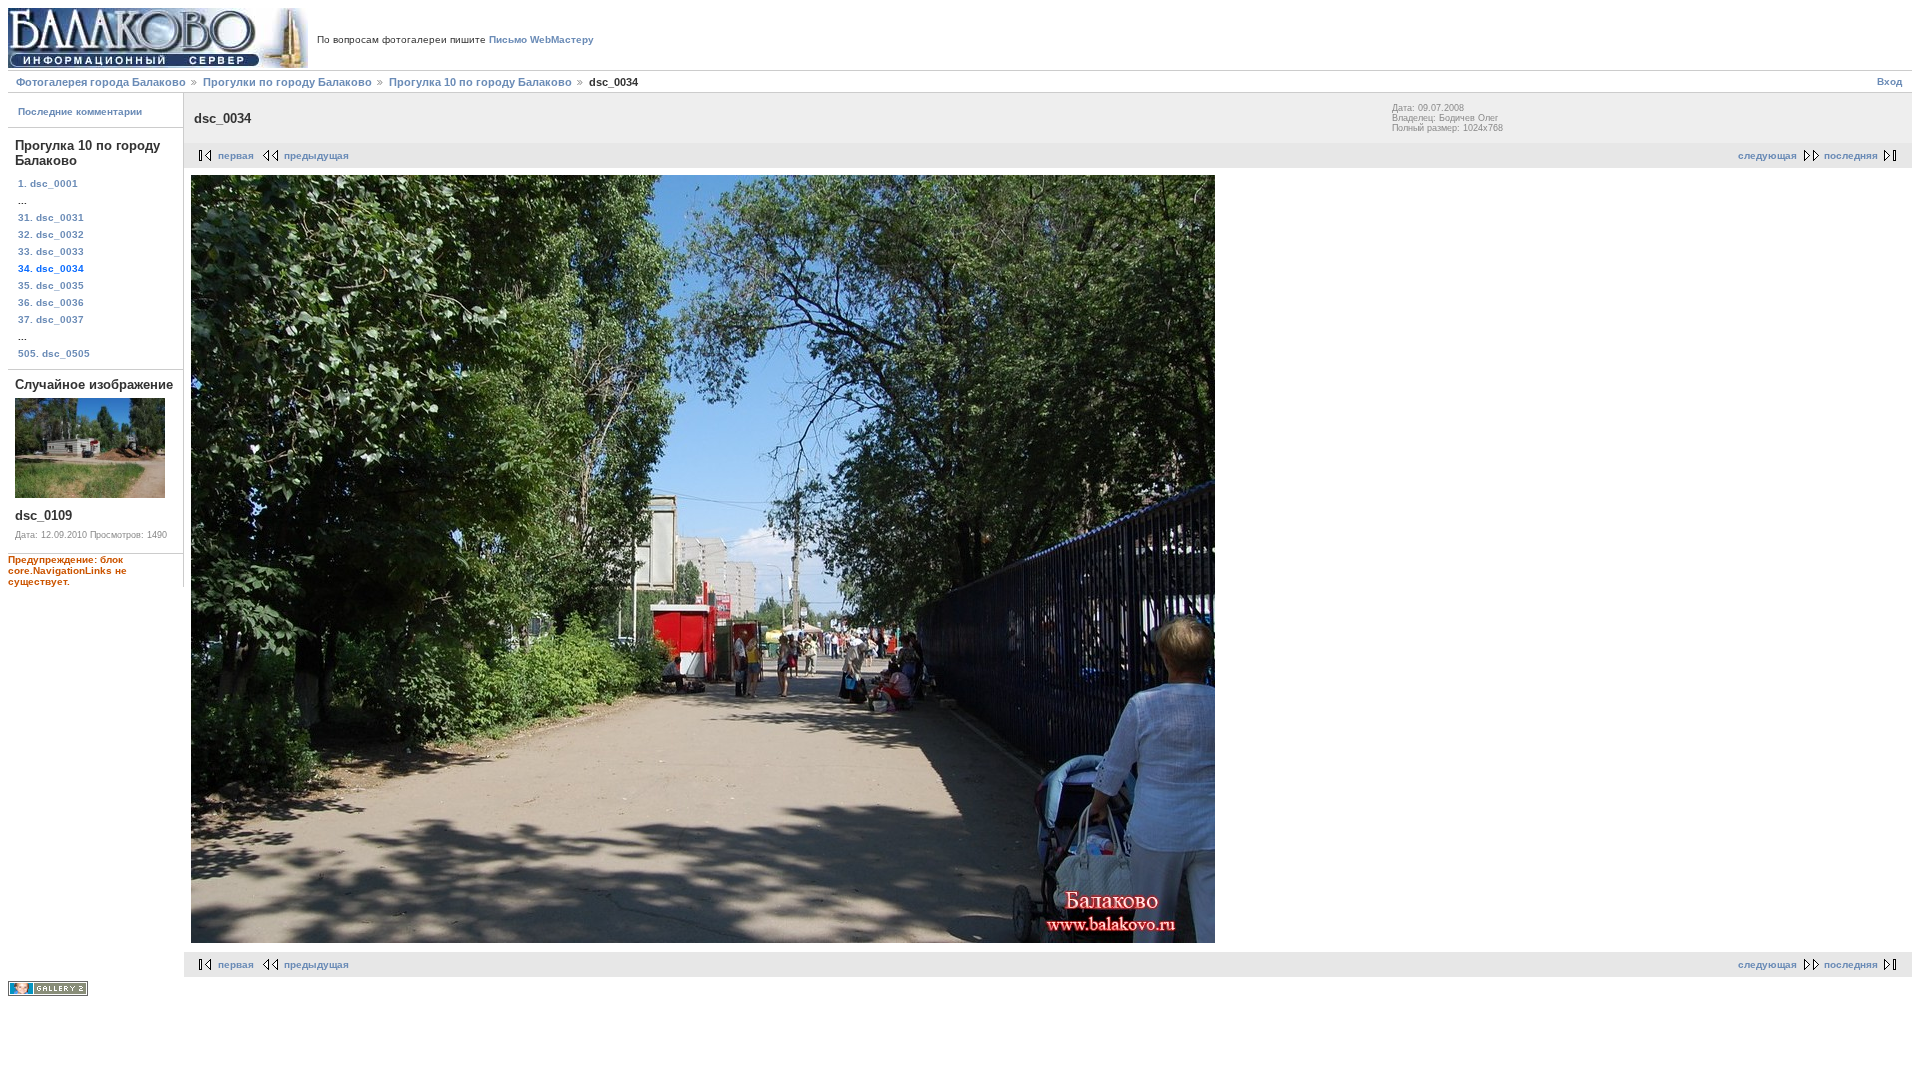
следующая (1767, 155)
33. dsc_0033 (51, 251)
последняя (1851, 155)
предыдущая (316, 155)
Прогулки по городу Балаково (287, 82)
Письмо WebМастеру (541, 39)
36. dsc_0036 (51, 302)
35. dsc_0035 (51, 285)
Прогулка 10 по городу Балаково (480, 82)
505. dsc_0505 (54, 353)
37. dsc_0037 (51, 319)
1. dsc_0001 (48, 183)
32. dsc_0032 (51, 234)
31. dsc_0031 (51, 217)
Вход (1889, 81)
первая (236, 155)
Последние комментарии (80, 111)
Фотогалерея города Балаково (101, 82)
